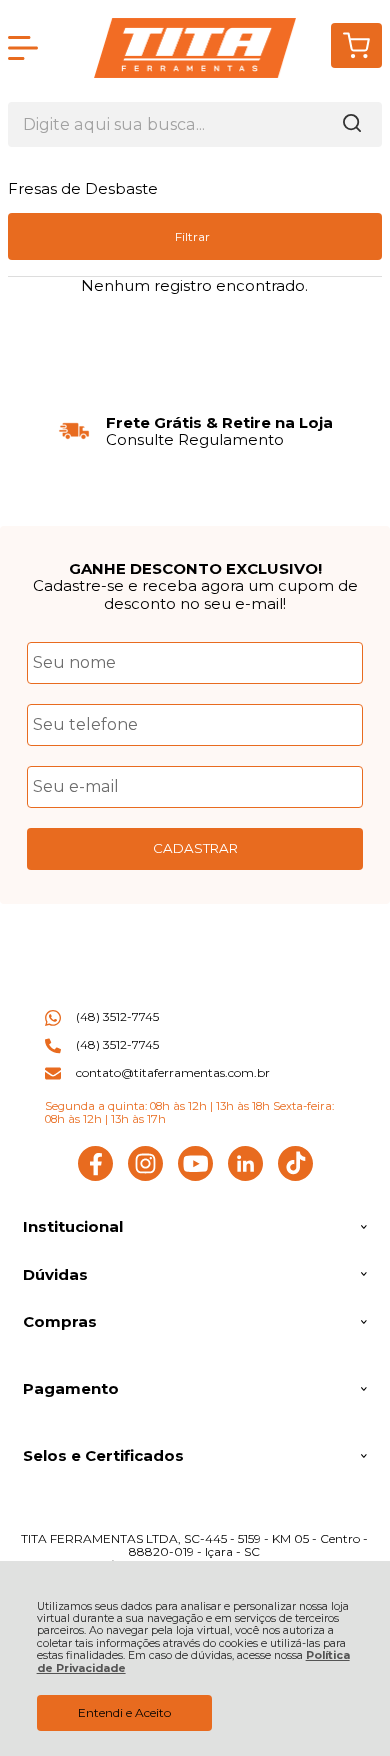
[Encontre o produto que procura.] (352, 124)
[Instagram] (145, 1176)
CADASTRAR (195, 848)
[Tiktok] (295, 1176)
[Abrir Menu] (23, 48)
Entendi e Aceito (124, 1712)
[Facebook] (95, 1176)
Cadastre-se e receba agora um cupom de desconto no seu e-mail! (195, 594)
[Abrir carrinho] (356, 45)
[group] (195, 431)
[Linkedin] (245, 1176)
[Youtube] (195, 1176)
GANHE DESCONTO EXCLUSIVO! (195, 568)
